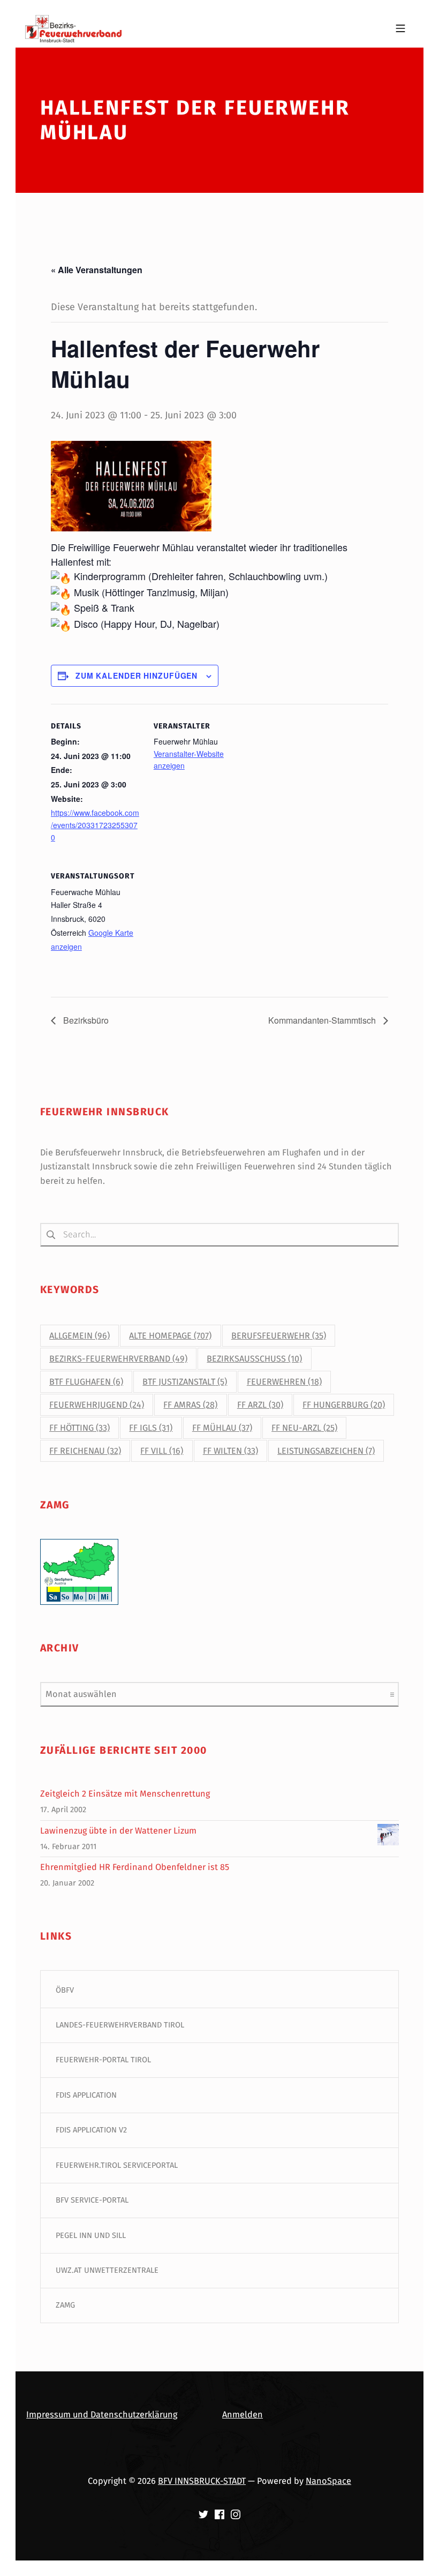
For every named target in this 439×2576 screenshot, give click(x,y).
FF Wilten (230, 1451)
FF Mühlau (222, 1428)
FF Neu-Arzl (304, 1428)
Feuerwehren (284, 1382)
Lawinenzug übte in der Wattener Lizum (118, 1831)
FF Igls (151, 1428)
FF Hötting (80, 1428)
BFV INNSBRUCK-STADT (202, 2481)
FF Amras (190, 1405)
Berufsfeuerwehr (279, 1336)
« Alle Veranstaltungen (97, 270)
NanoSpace (328, 2481)
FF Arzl (260, 1405)
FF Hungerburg (344, 1405)
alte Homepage (170, 1336)
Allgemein (80, 1336)
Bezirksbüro (85, 1020)
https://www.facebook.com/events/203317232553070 (95, 825)
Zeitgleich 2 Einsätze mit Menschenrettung (125, 1794)
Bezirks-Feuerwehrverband (118, 1359)
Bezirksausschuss (254, 1359)
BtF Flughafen (86, 1382)
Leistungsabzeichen (326, 1451)
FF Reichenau (85, 1451)
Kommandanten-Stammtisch (323, 1020)
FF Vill (162, 1451)
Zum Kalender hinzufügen (137, 675)
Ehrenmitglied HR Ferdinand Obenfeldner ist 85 (135, 1867)
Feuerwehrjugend (97, 1405)
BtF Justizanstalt (185, 1382)
